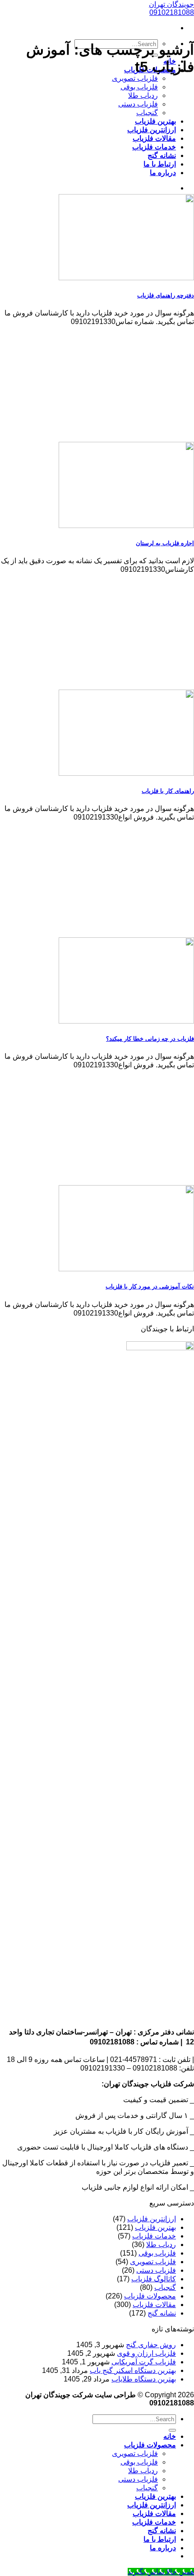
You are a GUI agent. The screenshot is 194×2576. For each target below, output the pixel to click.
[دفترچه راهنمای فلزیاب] (126, 278)
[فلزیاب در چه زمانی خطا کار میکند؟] (126, 1021)
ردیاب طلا (143, 95)
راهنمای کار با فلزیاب (168, 791)
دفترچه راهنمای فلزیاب (166, 295)
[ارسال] (172, 2430)
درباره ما (163, 173)
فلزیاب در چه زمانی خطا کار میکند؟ (150, 1039)
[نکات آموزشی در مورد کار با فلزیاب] (126, 1269)
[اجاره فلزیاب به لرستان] (126, 526)
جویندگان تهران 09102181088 (171, 8)
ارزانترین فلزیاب (152, 130)
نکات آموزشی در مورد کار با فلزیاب (150, 1286)
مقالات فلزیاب (154, 138)
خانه (170, 2436)
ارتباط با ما (160, 164)
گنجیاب (147, 113)
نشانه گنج (162, 155)
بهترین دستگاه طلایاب (144, 2379)
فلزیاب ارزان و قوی (146, 2353)
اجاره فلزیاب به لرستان (165, 543)
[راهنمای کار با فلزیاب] (126, 773)
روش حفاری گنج (151, 2345)
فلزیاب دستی (138, 104)
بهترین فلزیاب (155, 121)
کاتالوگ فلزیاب (154, 2279)
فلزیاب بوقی (139, 87)
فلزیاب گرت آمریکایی (144, 2362)
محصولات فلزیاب (150, 2296)
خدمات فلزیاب (154, 147)
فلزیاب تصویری (135, 78)
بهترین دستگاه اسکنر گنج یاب (133, 2370)
